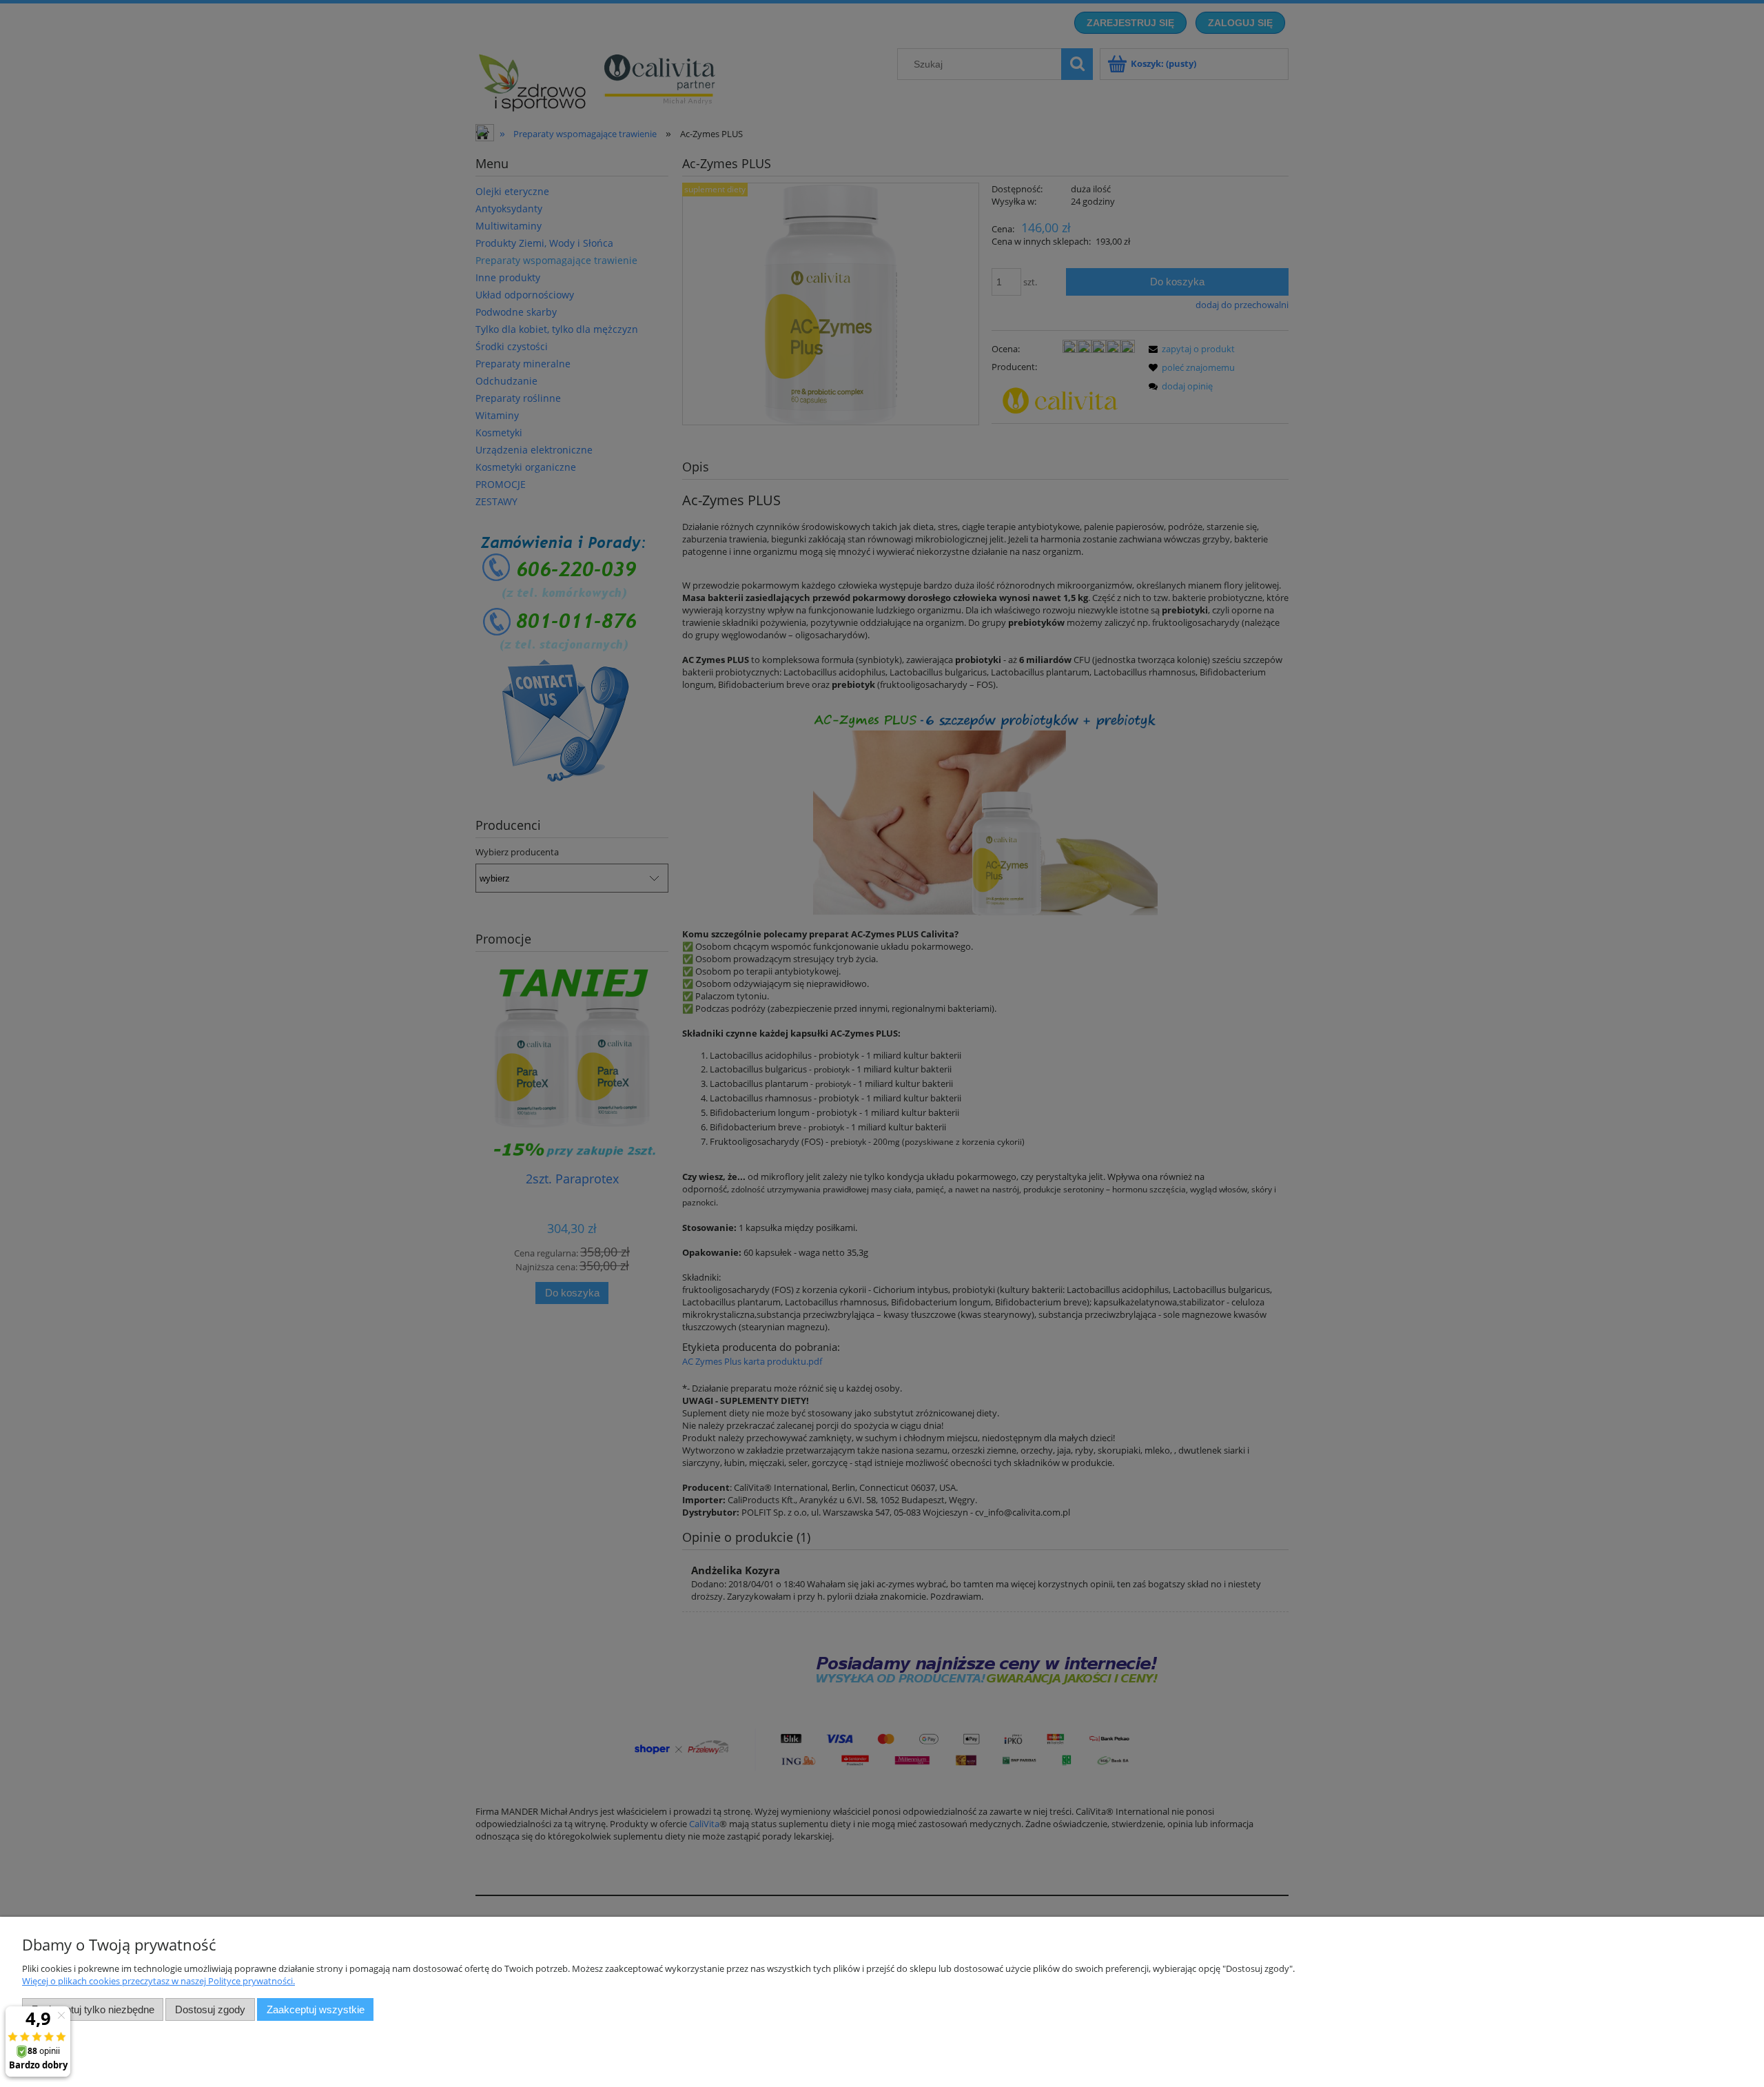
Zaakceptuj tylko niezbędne (93, 2009)
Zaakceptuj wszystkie (316, 2009)
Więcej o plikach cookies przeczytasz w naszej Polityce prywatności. (158, 1981)
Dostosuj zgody (210, 2009)
